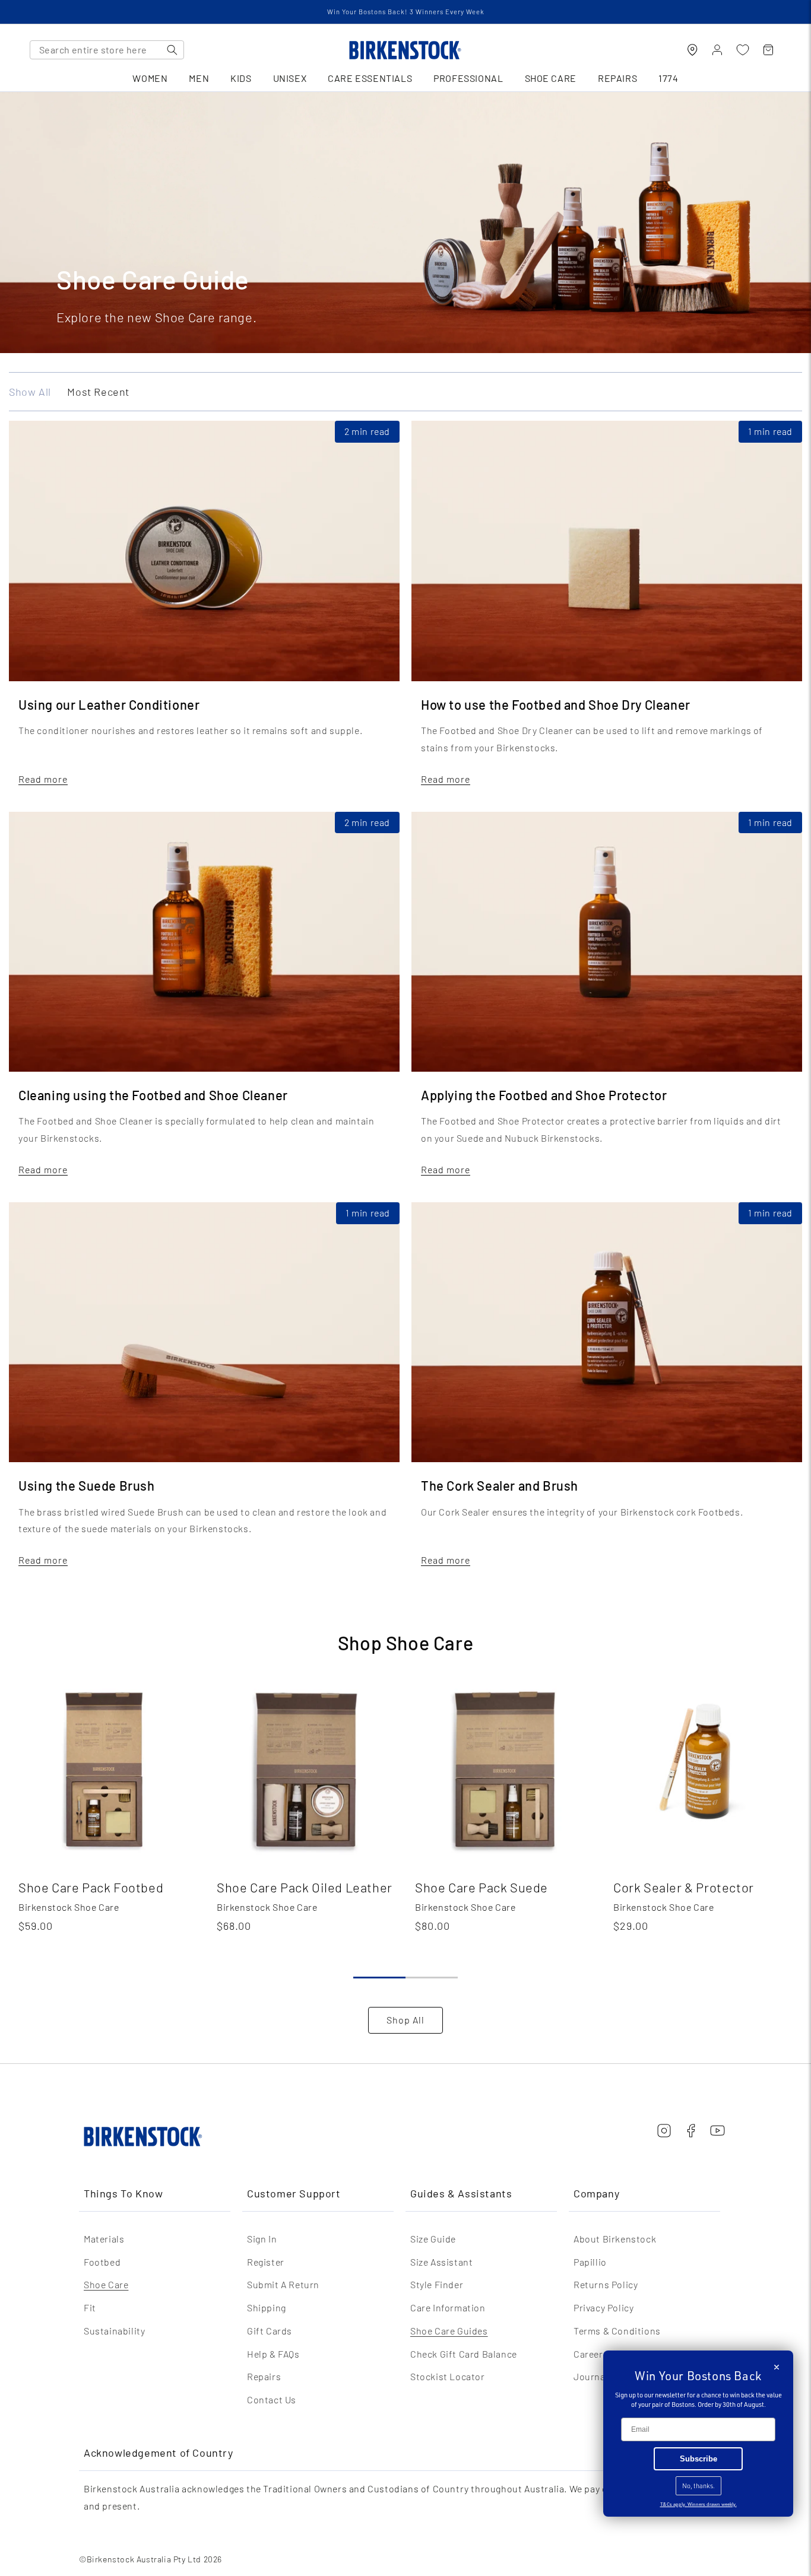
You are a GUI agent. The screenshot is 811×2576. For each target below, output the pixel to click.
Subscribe (698, 2459)
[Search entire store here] (172, 50)
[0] (743, 50)
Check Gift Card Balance (464, 2354)
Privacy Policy (604, 2307)
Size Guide (433, 2239)
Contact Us (272, 2399)
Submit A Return (283, 2284)
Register (266, 2262)
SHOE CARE (551, 79)
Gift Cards (270, 2331)
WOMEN (150, 79)
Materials (104, 2239)
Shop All (405, 2020)
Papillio (590, 2262)
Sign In (262, 2239)
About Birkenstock (615, 2239)
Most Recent (98, 392)
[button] (379, 1978)
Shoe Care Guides (449, 2331)
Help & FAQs (273, 2354)
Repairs (264, 2376)
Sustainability (114, 2331)
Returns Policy (606, 2284)
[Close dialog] (777, 2367)
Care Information (448, 2307)
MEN (199, 79)
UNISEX (290, 79)
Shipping (267, 2307)
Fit (90, 2307)
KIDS (241, 79)
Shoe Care (106, 2284)
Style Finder (437, 2284)
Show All (30, 392)
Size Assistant (441, 2262)
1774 (668, 79)
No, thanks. (698, 2486)
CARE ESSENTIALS (370, 79)
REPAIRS (617, 79)
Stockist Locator (448, 2376)
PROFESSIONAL (468, 79)
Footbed (102, 2262)
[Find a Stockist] (692, 50)
